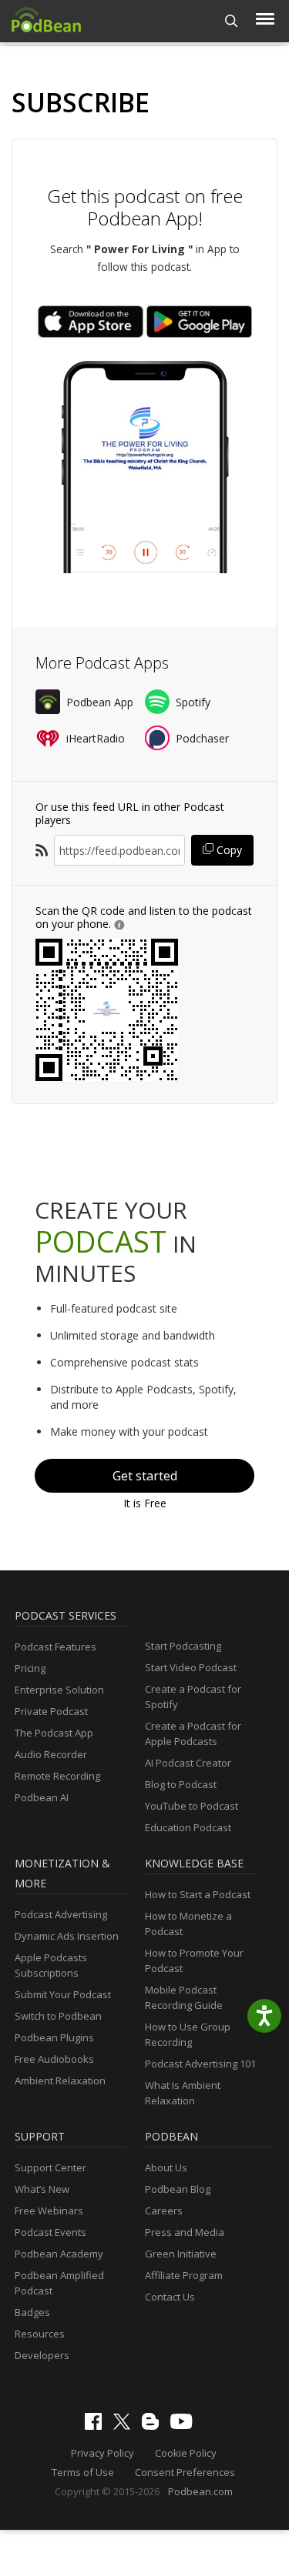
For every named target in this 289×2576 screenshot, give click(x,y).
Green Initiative (181, 2254)
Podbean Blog (178, 2189)
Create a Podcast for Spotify (193, 1697)
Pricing (30, 1668)
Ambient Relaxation (60, 2080)
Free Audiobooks (54, 2059)
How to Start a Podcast (198, 1894)
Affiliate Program (184, 2275)
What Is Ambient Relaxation (183, 2093)
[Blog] (154, 2426)
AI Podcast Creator (188, 1763)
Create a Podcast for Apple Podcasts (193, 1733)
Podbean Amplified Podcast (59, 2283)
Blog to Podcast (181, 1784)
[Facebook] (97, 2426)
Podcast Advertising (61, 1914)
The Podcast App (54, 1733)
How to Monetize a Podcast (188, 1924)
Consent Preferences (185, 2472)
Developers (42, 2355)
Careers (164, 2211)
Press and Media (185, 2232)
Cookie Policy (186, 2453)
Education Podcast (188, 1827)
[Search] (232, 21)
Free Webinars (49, 2211)
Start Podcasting (183, 1646)
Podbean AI (42, 1797)
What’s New (42, 2189)
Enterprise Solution (59, 1690)
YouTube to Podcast (192, 1806)
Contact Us (170, 2297)
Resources (40, 2334)
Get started (145, 1476)
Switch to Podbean (58, 2016)
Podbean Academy (59, 2254)
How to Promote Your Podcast (194, 1960)
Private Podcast (51, 1711)
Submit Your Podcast (63, 1994)
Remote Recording (57, 1776)
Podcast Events (50, 2232)
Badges (32, 2312)
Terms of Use (83, 2472)
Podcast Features (55, 1647)
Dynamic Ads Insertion (67, 1936)
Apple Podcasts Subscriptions (51, 1965)
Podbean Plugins (54, 2037)
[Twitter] (126, 2426)
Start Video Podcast (191, 1667)
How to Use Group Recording (188, 2034)
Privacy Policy (102, 2453)
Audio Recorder (51, 1754)
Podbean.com (200, 2491)
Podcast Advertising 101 (200, 2064)
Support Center (50, 2167)
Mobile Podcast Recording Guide (184, 1997)
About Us (166, 2167)
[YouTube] (185, 2425)
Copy (228, 850)
